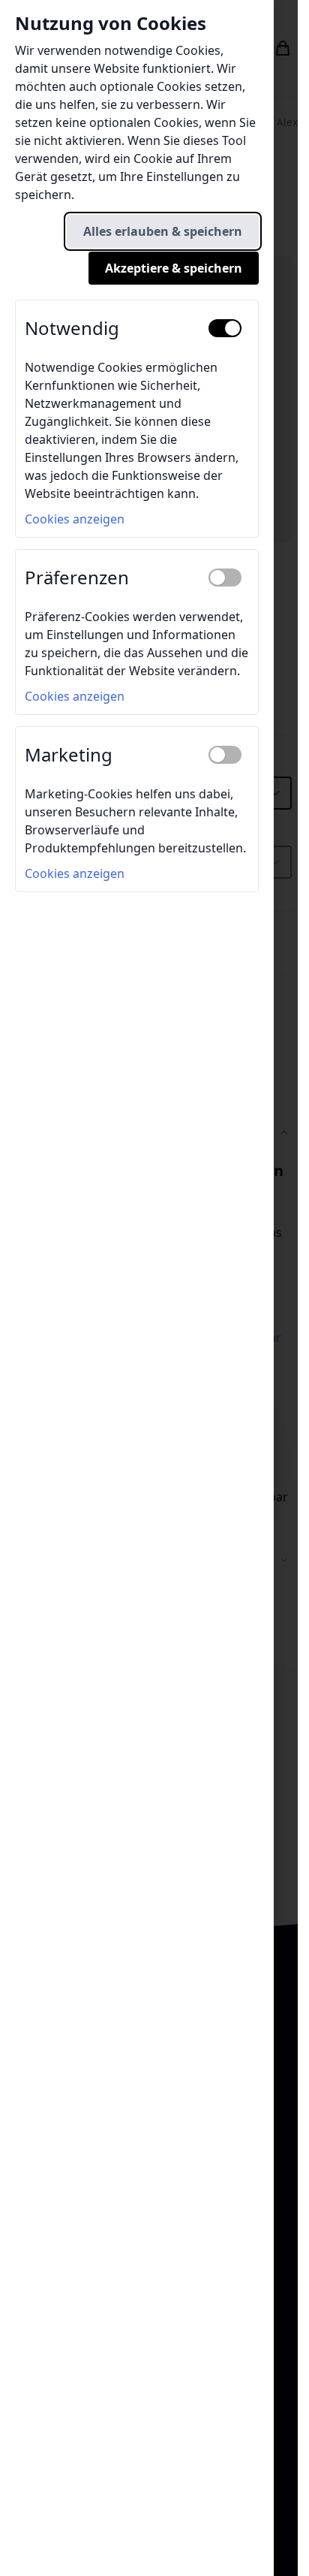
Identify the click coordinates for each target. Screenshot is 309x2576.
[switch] (225, 328)
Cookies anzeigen (75, 519)
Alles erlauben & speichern (163, 231)
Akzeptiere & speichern (174, 268)
